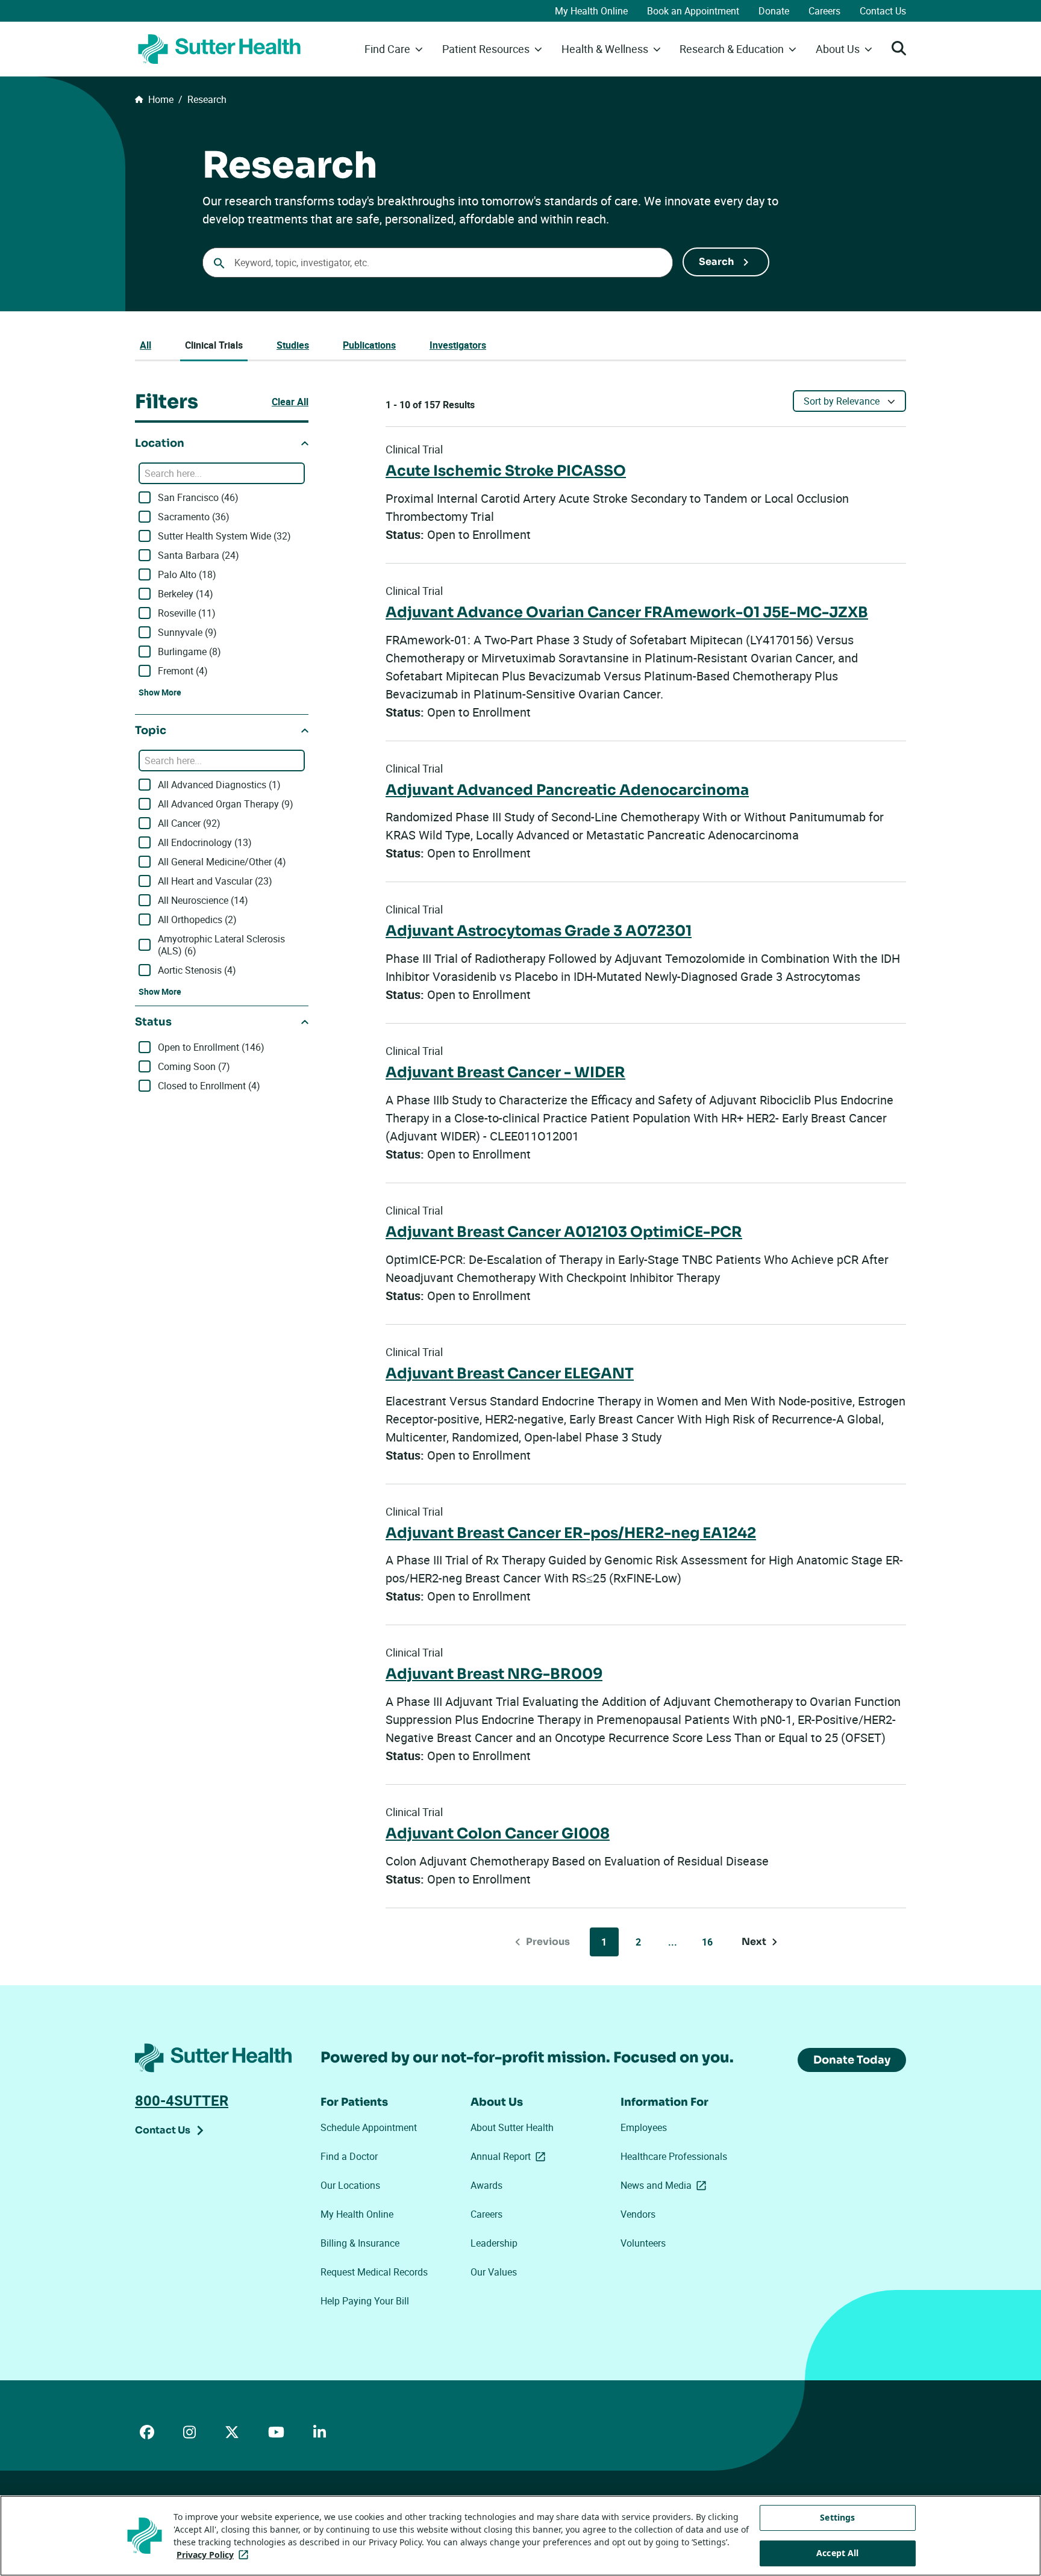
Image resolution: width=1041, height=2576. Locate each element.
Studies (293, 345)
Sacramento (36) (194, 517)
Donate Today (852, 2060)
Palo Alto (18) (187, 574)
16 (707, 1942)
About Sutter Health (512, 2127)
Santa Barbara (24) (199, 555)
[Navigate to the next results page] (760, 1942)
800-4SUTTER (182, 2100)
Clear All (290, 402)
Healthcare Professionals (674, 2156)
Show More (160, 692)
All (145, 345)
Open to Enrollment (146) (211, 1047)
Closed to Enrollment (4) (209, 1086)
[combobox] (438, 263)
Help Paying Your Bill (365, 2301)
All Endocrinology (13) (205, 842)
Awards (486, 2185)
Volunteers (643, 2243)
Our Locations (350, 2185)
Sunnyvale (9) (187, 632)
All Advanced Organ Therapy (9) (226, 804)
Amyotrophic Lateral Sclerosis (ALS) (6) (221, 945)
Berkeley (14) (186, 594)
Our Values (494, 2272)
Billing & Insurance (360, 2243)
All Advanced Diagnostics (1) (219, 785)
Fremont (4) (183, 671)
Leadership (494, 2243)
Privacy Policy (215, 2555)
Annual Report (510, 2156)
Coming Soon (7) (194, 1066)
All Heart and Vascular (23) (215, 881)
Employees (644, 2127)
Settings (837, 2517)
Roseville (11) (187, 613)
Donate (774, 11)
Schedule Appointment (369, 2127)
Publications (369, 345)
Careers (824, 11)
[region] (520, 2536)
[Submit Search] (726, 262)
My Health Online (591, 11)
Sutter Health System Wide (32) (224, 536)
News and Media (666, 2185)
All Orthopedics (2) (197, 919)
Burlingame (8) (189, 652)
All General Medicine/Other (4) (222, 862)
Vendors (638, 2214)
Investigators (458, 345)
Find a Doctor (349, 2156)
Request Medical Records (374, 2272)
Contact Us (883, 11)
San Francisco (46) (198, 497)
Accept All (837, 2553)
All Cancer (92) (189, 823)
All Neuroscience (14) (203, 900)
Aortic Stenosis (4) (197, 970)
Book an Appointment (693, 11)
